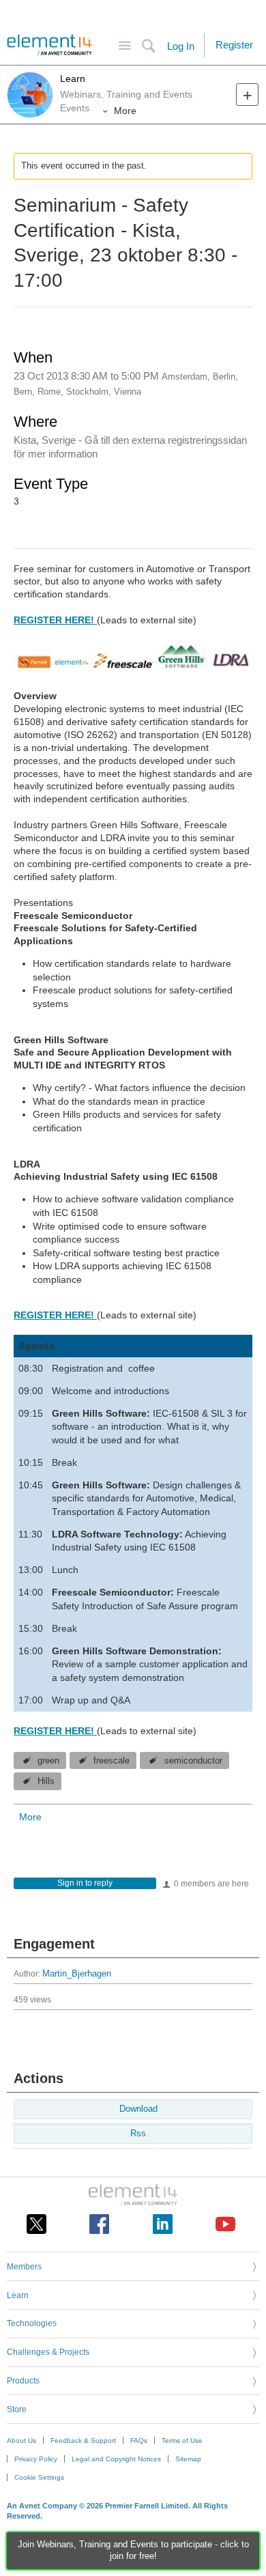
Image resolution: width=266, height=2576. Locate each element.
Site (124, 46)
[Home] (49, 45)
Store (17, 2409)
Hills (46, 1781)
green (48, 1761)
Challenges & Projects (48, 2352)
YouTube (225, 2224)
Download (138, 2109)
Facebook (99, 2224)
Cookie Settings (39, 2477)
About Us (21, 2440)
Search (148, 46)
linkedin (163, 2224)
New (247, 95)
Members (24, 2267)
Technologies (32, 2323)
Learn (73, 79)
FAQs (139, 2440)
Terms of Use (182, 2440)
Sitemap (188, 2459)
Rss (138, 2134)
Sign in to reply (85, 1883)
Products (23, 2381)
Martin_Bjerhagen (77, 1974)
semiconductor (193, 1761)
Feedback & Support (83, 2440)
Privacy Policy (36, 2459)
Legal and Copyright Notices (116, 2459)
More (125, 111)
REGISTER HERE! (55, 620)
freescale (112, 1761)
